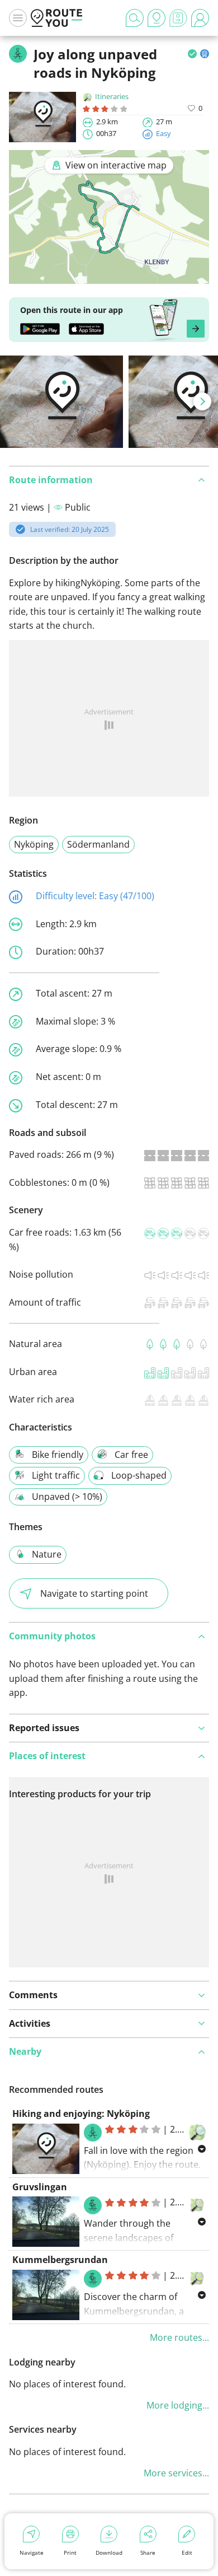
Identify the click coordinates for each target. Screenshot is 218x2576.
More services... (176, 2473)
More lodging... (178, 2405)
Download (109, 2552)
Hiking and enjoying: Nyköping (81, 2114)
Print (70, 2552)
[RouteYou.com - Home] (56, 18)
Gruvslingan (40, 2187)
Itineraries (112, 96)
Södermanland (98, 844)
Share (148, 2552)
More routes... (179, 2337)
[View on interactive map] (109, 276)
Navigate (32, 2552)
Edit (187, 2552)
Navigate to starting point (94, 1593)
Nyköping (34, 844)
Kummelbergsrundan (60, 2260)
